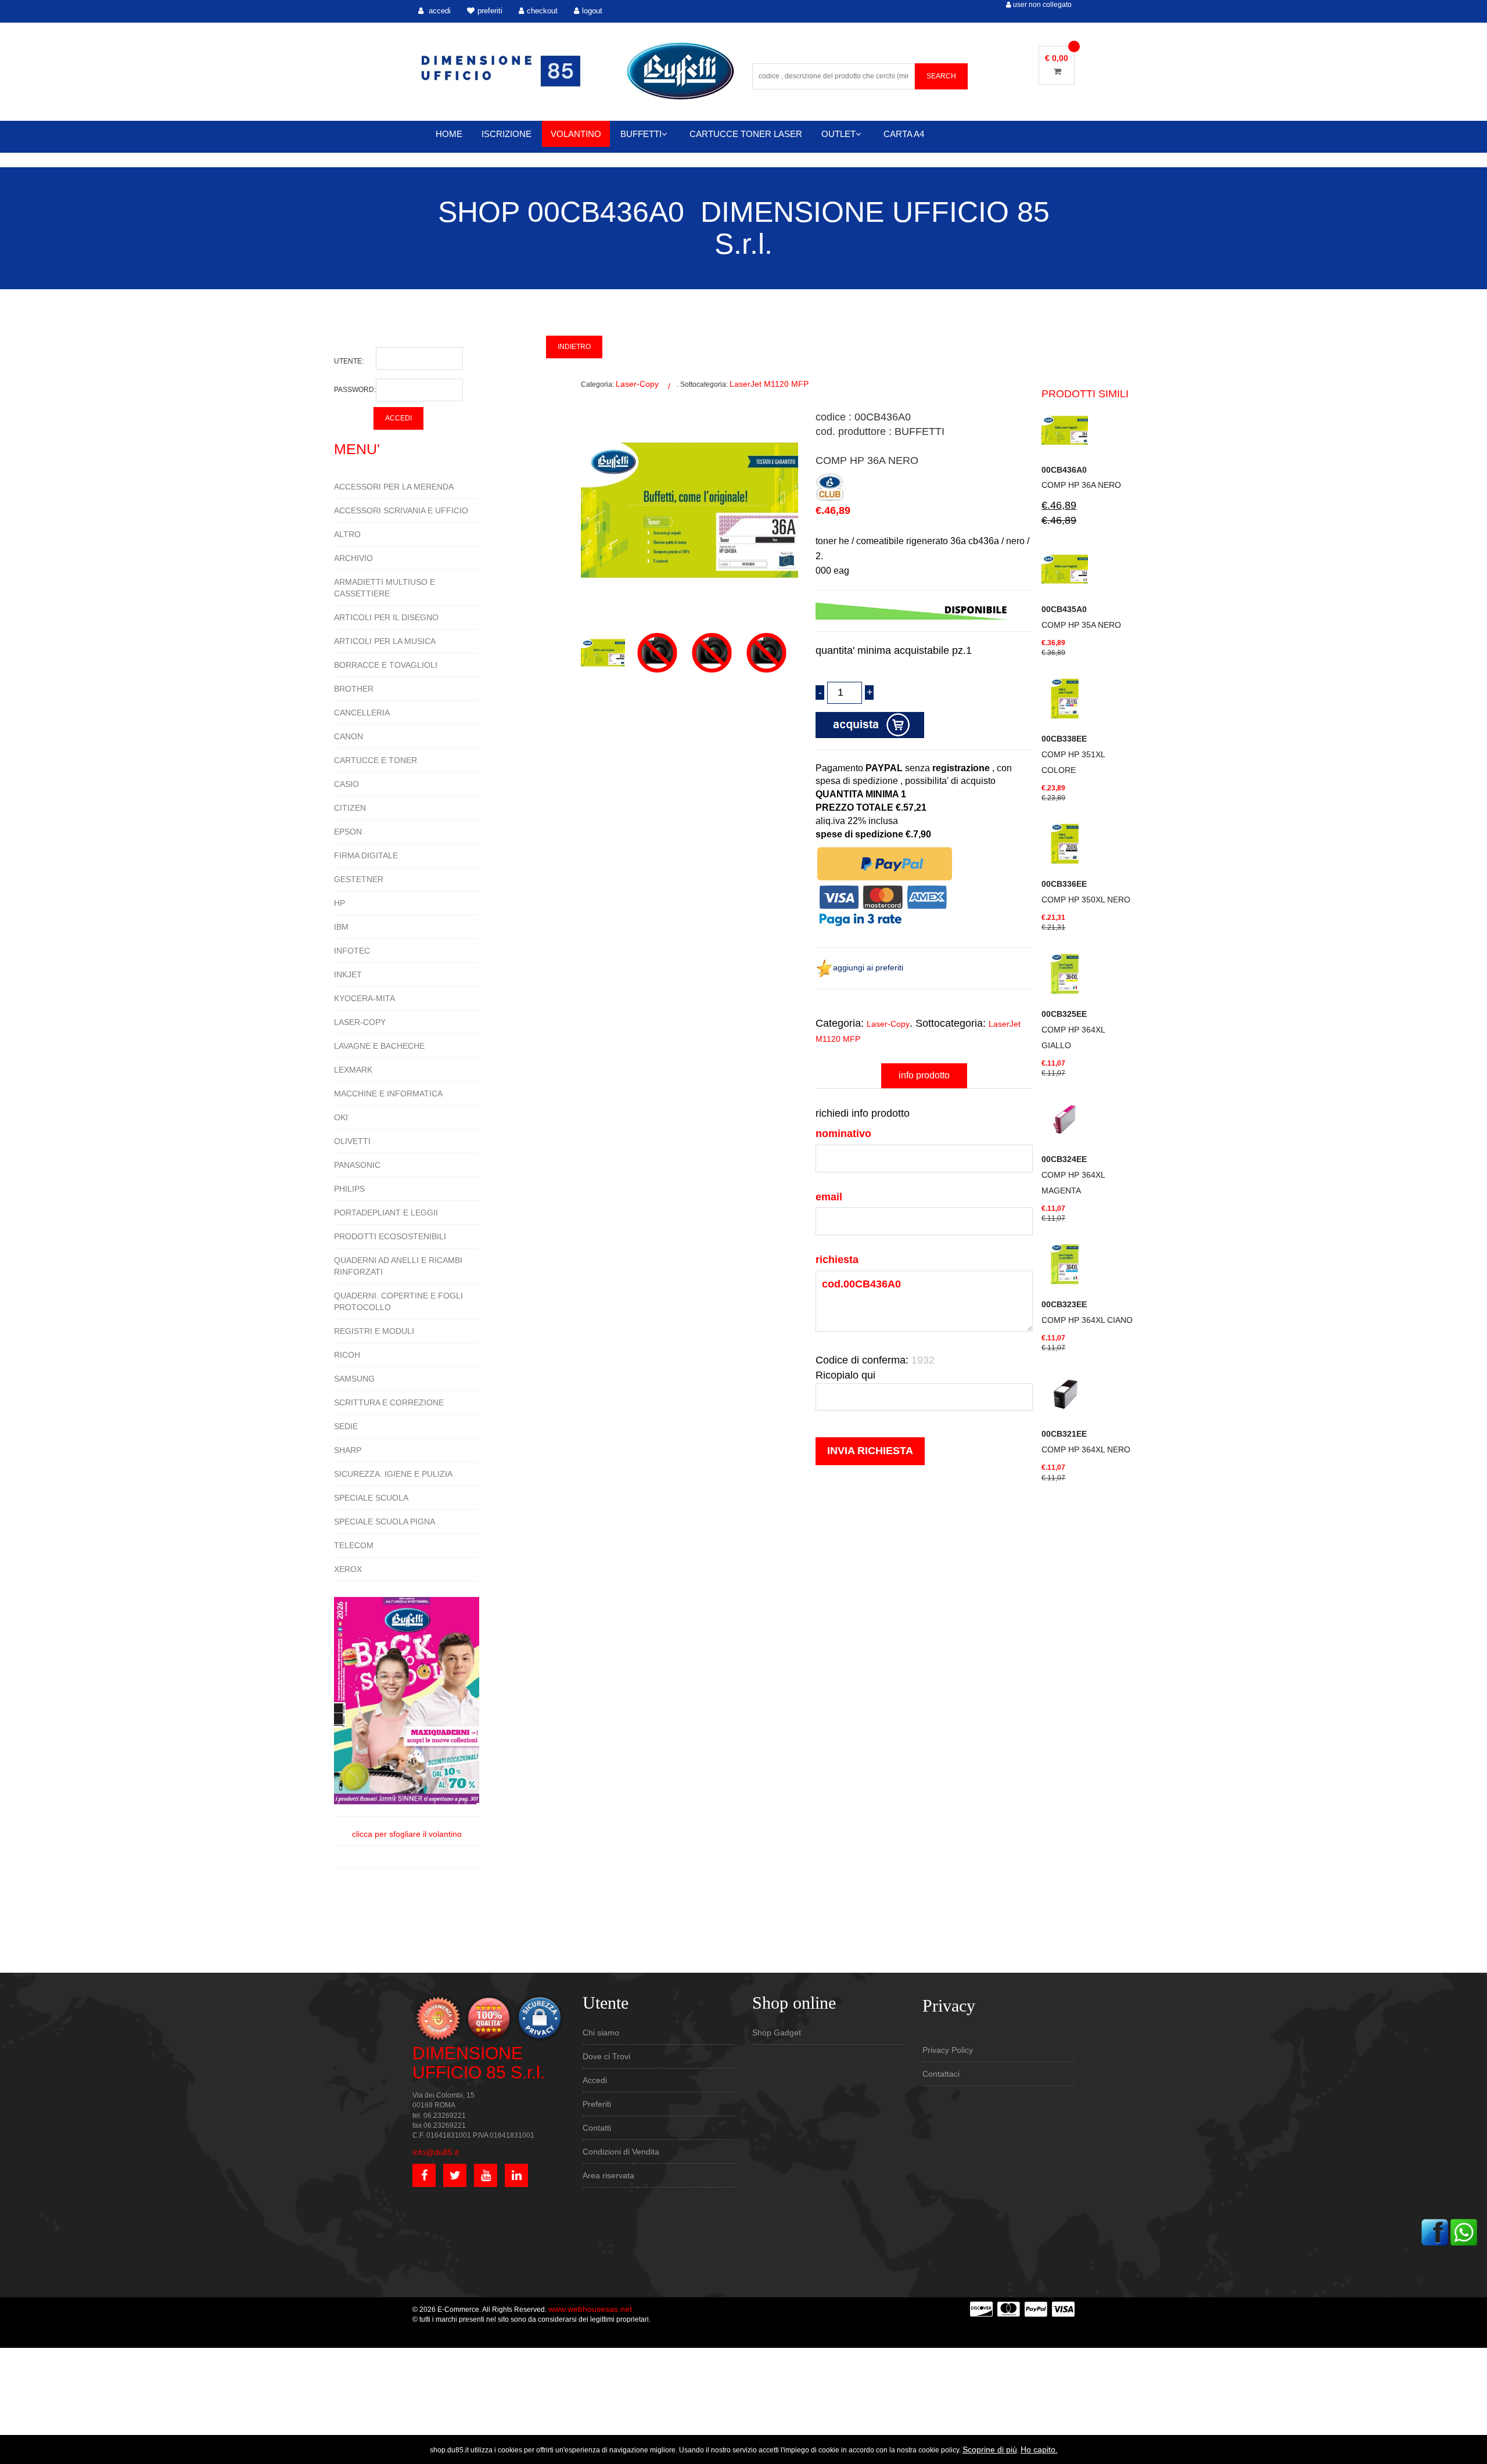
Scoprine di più (990, 2449)
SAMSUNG (354, 1379)
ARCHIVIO (353, 558)
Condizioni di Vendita (621, 2152)
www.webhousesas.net (590, 2309)
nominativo (843, 1134)
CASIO (346, 784)
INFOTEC (352, 951)
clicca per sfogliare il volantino (407, 1834)
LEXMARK (353, 1070)
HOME (449, 134)
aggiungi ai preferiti (868, 967)
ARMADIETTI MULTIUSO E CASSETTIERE (385, 588)
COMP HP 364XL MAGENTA (1073, 1175)
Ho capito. (1039, 2449)
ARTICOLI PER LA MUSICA (385, 641)
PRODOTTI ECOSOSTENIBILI (390, 1236)
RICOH (347, 1355)
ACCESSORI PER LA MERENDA (394, 487)
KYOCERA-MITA (364, 998)
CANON (349, 736)
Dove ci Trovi (606, 2056)
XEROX (348, 1569)
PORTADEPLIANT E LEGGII (386, 1213)
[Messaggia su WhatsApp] (1464, 2231)
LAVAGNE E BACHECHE (379, 1046)
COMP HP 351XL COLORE (1073, 754)
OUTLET (838, 134)
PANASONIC (357, 1165)
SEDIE (346, 1426)
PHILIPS (349, 1189)
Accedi (595, 2080)
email (829, 1197)
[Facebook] (1435, 2231)
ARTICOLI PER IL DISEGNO (386, 617)
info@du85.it (436, 2152)
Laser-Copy (637, 384)
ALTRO (347, 534)
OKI (341, 1117)
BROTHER (354, 689)
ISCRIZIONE (507, 134)
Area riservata (608, 2175)
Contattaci (941, 2074)
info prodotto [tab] (924, 1075)
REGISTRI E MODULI (374, 1331)
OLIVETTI (352, 1141)
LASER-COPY (360, 1022)
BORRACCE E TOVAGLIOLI (386, 665)
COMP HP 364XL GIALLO (1073, 1030)
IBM (341, 927)
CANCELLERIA (362, 713)
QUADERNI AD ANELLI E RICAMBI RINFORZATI (398, 1266)
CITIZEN (350, 808)
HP (340, 903)
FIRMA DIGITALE (366, 855)
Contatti (597, 2128)
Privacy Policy (948, 2050)
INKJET (348, 974)
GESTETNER (359, 879)
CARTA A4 (904, 134)
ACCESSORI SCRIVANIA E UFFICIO (401, 510)
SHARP (348, 1450)
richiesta (837, 1260)
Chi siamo (601, 2033)
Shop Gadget (777, 2033)
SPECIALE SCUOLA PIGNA (385, 1521)
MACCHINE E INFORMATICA (388, 1093)
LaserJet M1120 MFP (769, 384)
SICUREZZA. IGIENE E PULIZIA (393, 1474)
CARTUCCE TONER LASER (746, 134)
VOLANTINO (576, 134)
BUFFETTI (641, 134)
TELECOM (354, 1545)
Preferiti (597, 2104)
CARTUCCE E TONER (376, 760)
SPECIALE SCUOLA (371, 1498)
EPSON (348, 832)
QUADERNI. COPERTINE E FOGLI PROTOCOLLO (398, 1301)
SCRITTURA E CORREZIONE (389, 1402)
